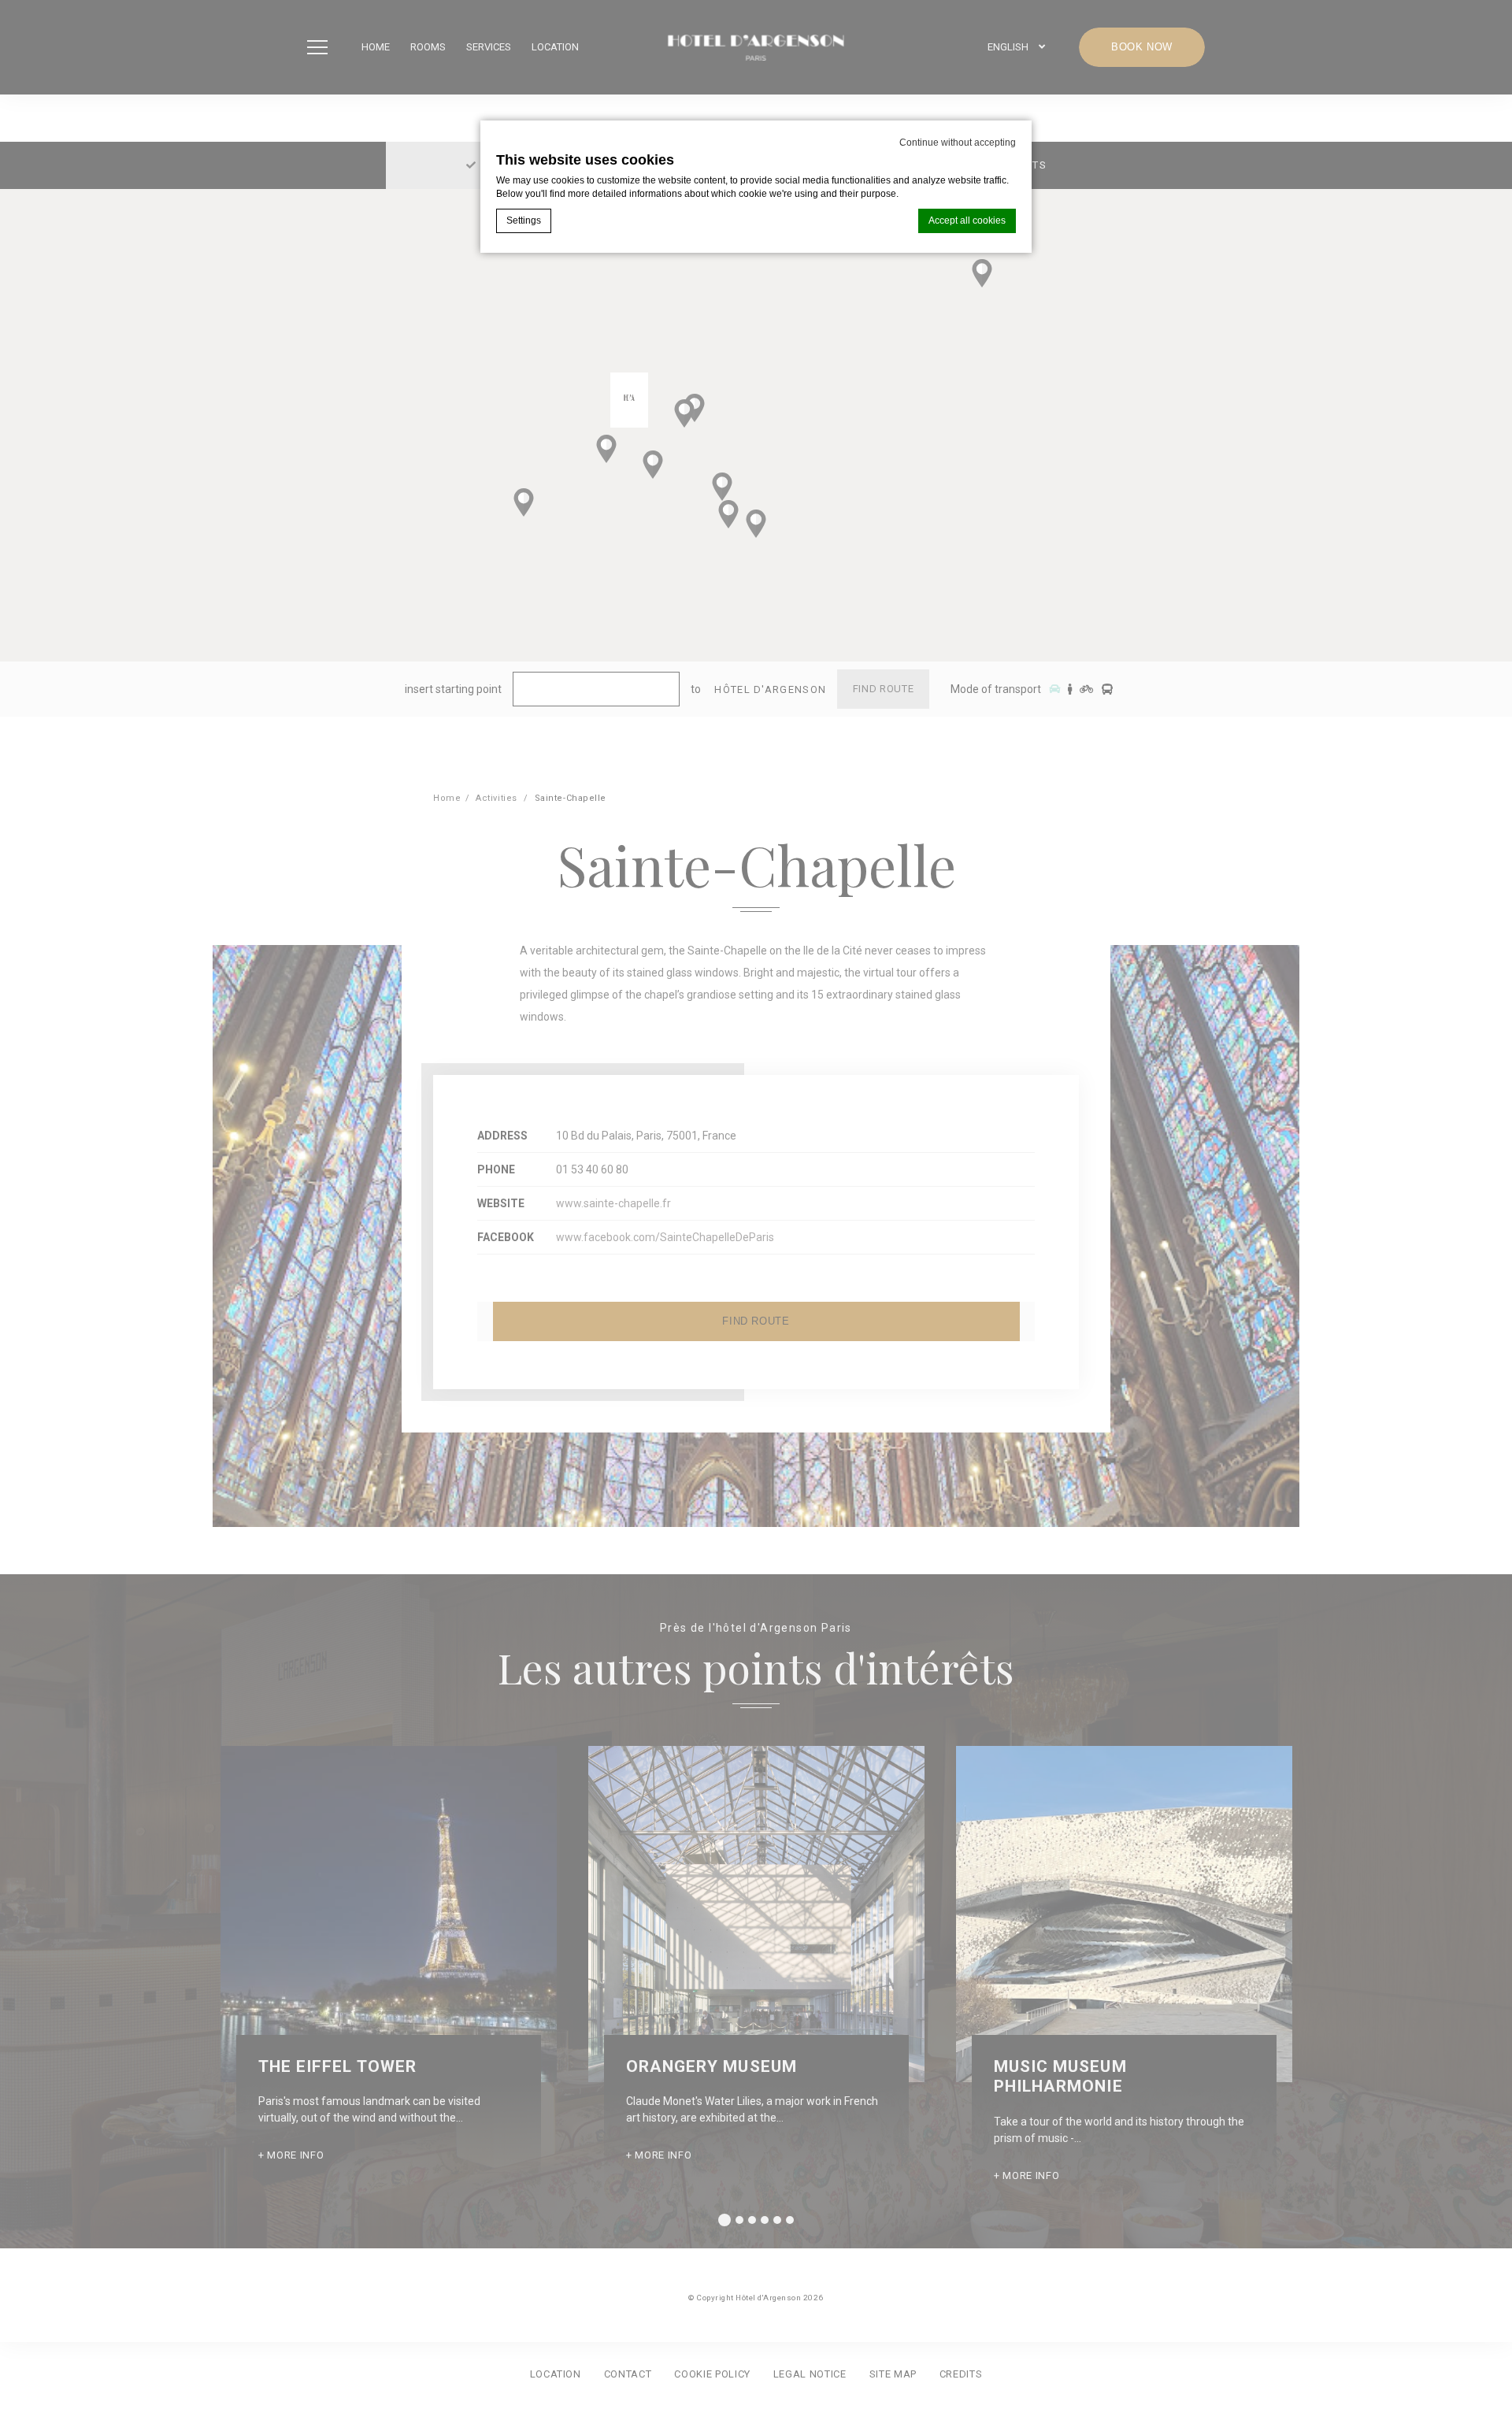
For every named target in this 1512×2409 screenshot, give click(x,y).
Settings (524, 221)
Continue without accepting (958, 143)
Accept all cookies (967, 221)
